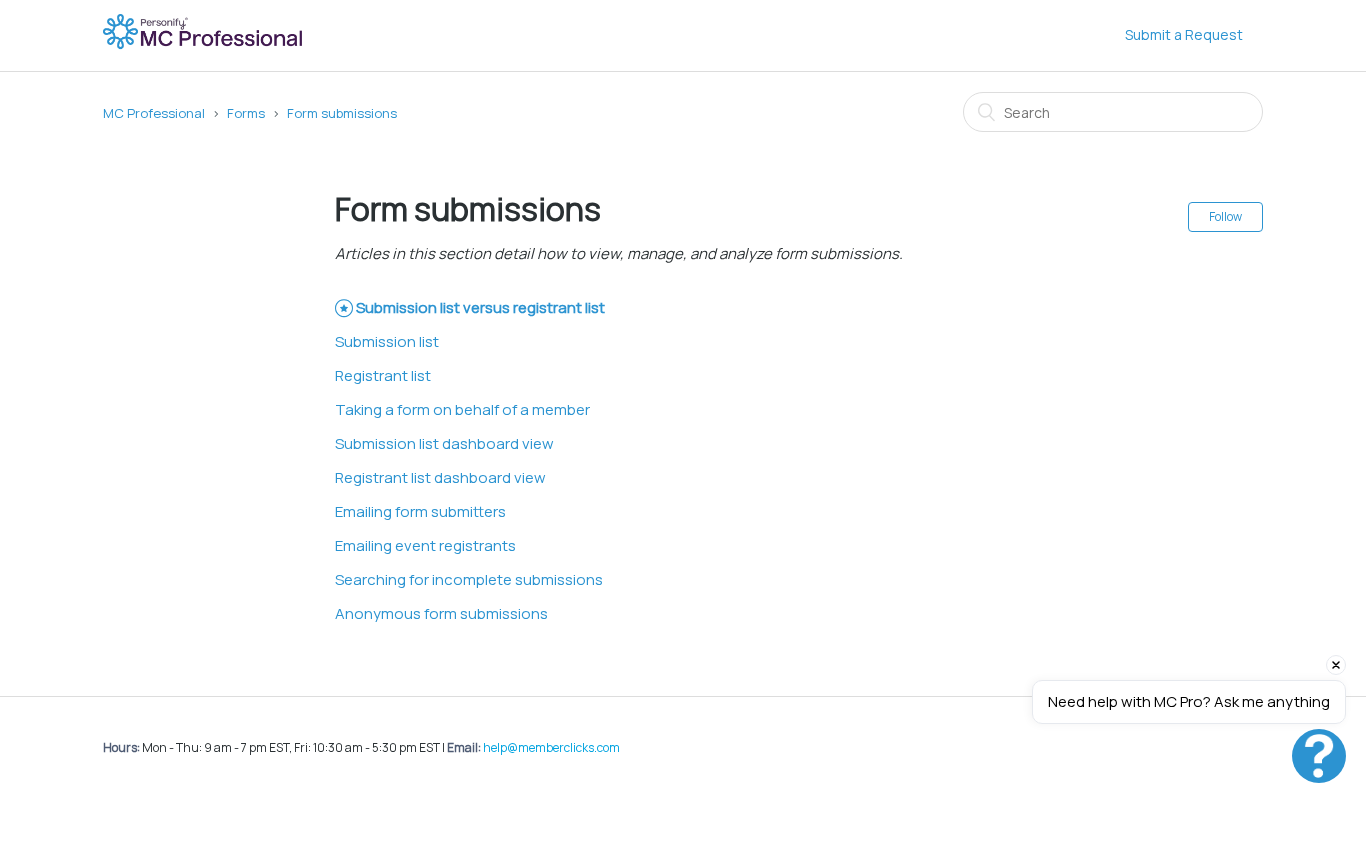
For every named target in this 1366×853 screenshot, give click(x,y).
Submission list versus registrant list (480, 307)
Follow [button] (1225, 216)
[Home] (204, 45)
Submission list (387, 341)
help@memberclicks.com (551, 747)
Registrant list (383, 375)
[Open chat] (1319, 756)
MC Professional (154, 113)
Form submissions (342, 113)
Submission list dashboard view (444, 443)
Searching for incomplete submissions (469, 579)
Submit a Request (1184, 34)
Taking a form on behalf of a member (462, 409)
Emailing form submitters (420, 511)
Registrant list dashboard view (440, 477)
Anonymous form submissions (441, 613)
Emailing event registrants (425, 545)
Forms (246, 113)
